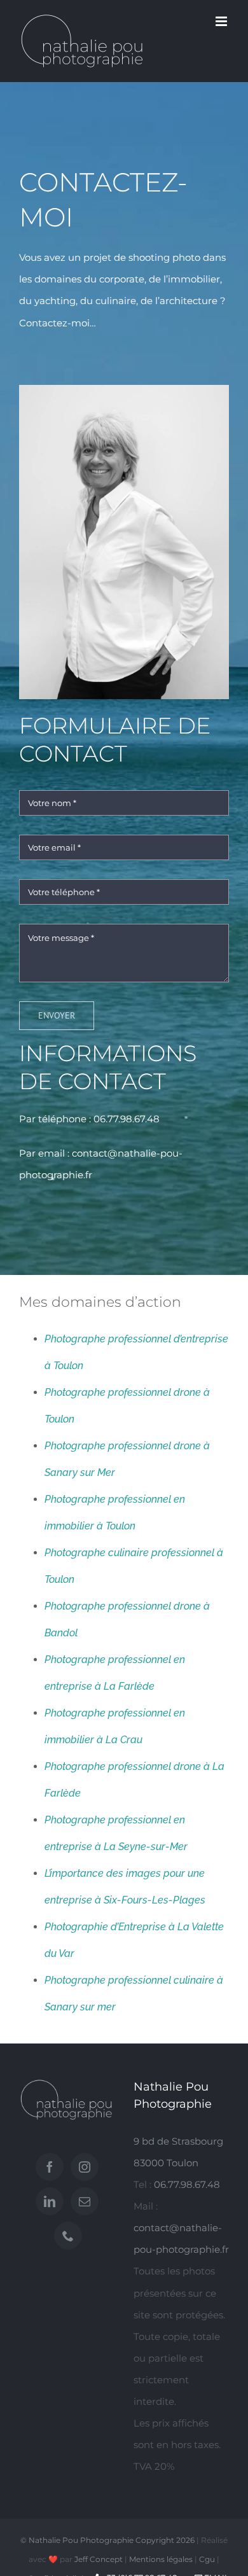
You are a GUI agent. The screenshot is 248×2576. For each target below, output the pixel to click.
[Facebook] (50, 2167)
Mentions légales (161, 2559)
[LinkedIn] (50, 2201)
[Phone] (68, 2236)
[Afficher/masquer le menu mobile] (222, 21)
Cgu (207, 2559)
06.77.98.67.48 (127, 1119)
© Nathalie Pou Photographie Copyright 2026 (107, 2540)
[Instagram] (85, 2167)
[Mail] (85, 2201)
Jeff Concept (99, 2559)
